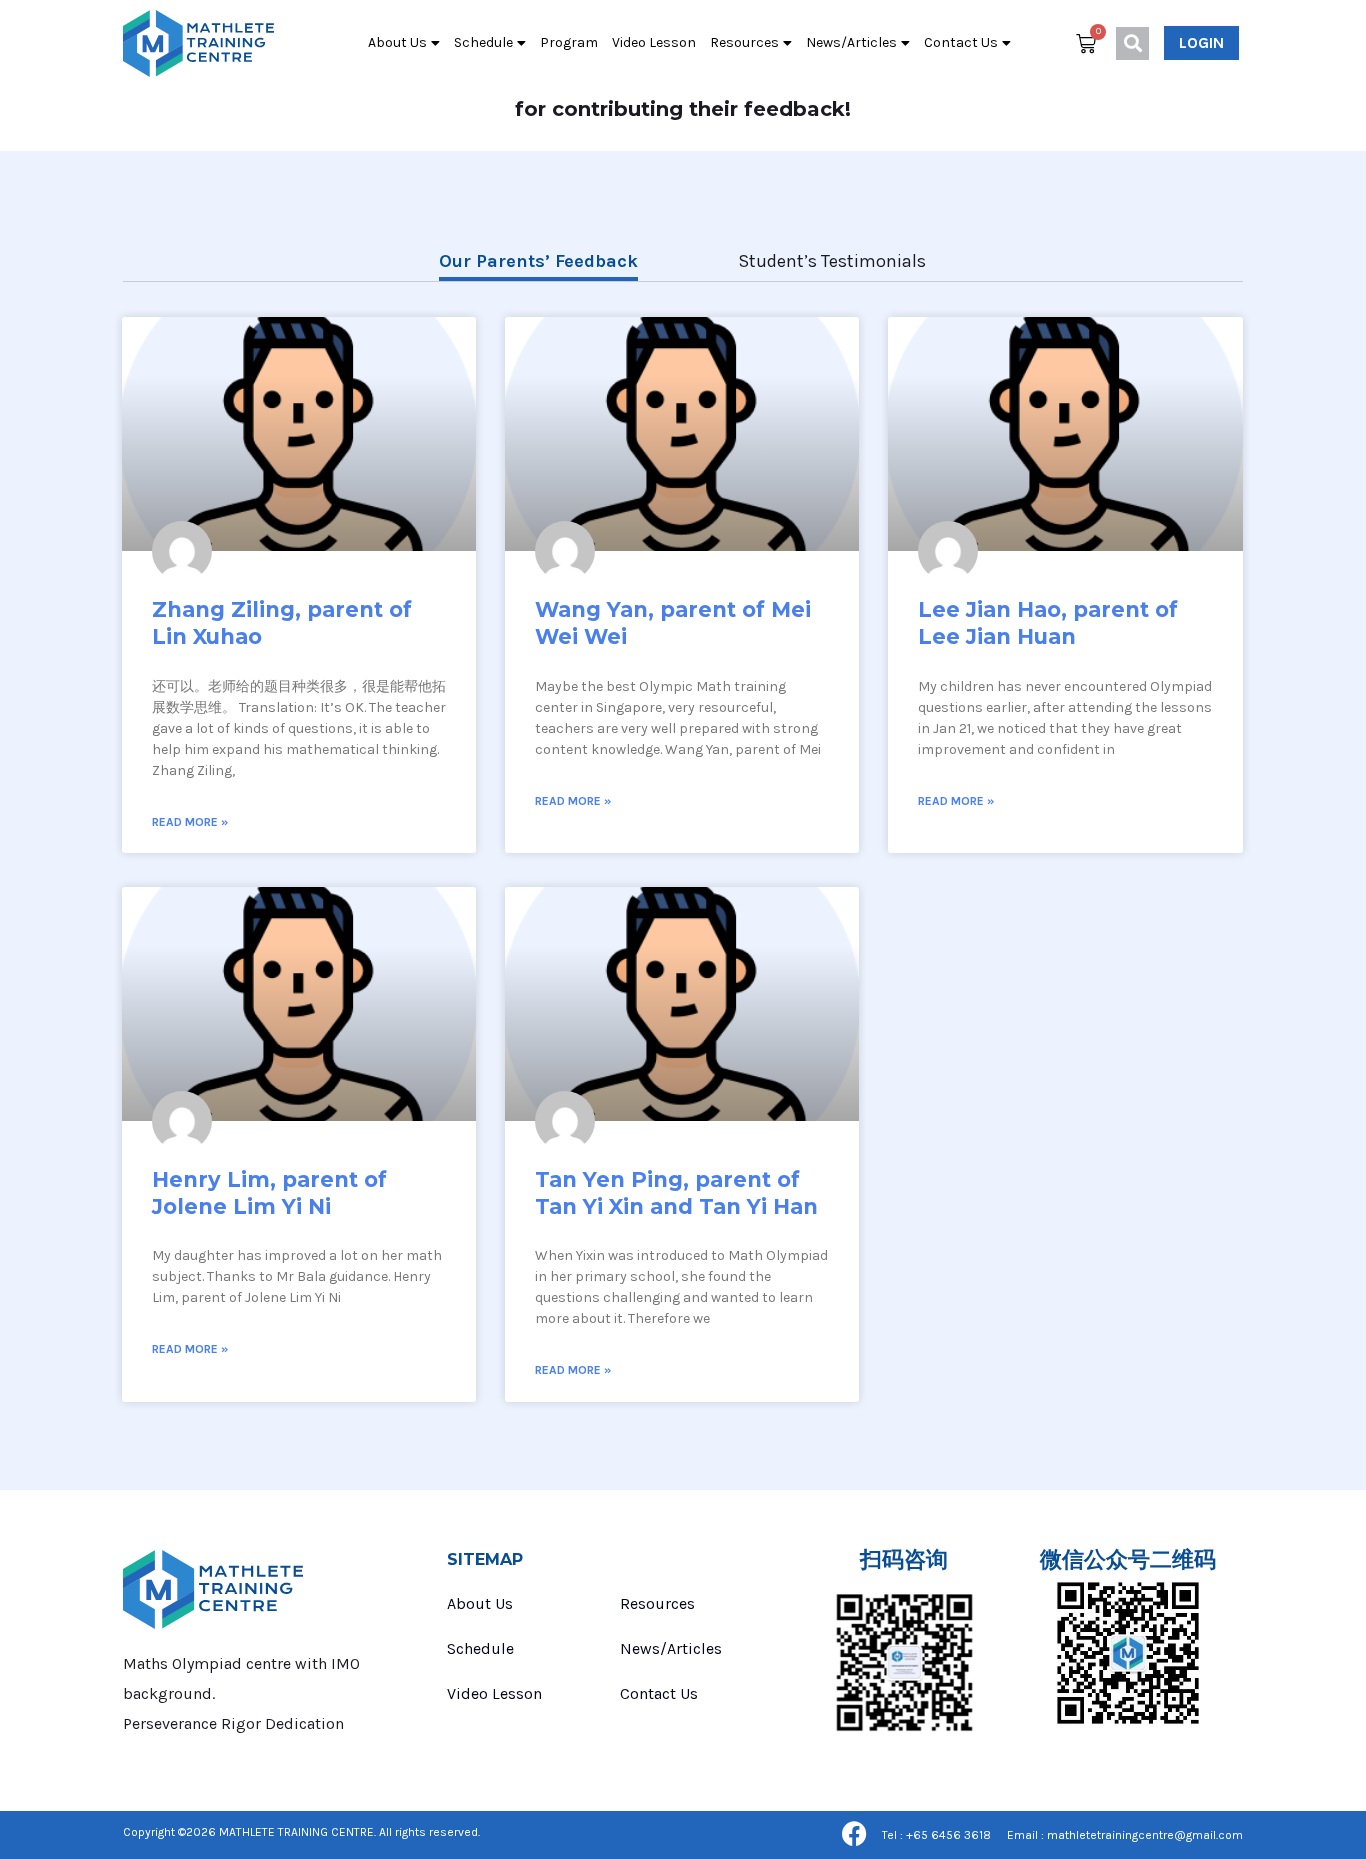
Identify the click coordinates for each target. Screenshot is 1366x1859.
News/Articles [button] (851, 42)
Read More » (190, 822)
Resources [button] (744, 42)
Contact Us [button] (961, 42)
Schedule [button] (483, 42)
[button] (1132, 43)
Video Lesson (654, 42)
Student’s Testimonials (832, 261)
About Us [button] (397, 42)
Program (569, 42)
